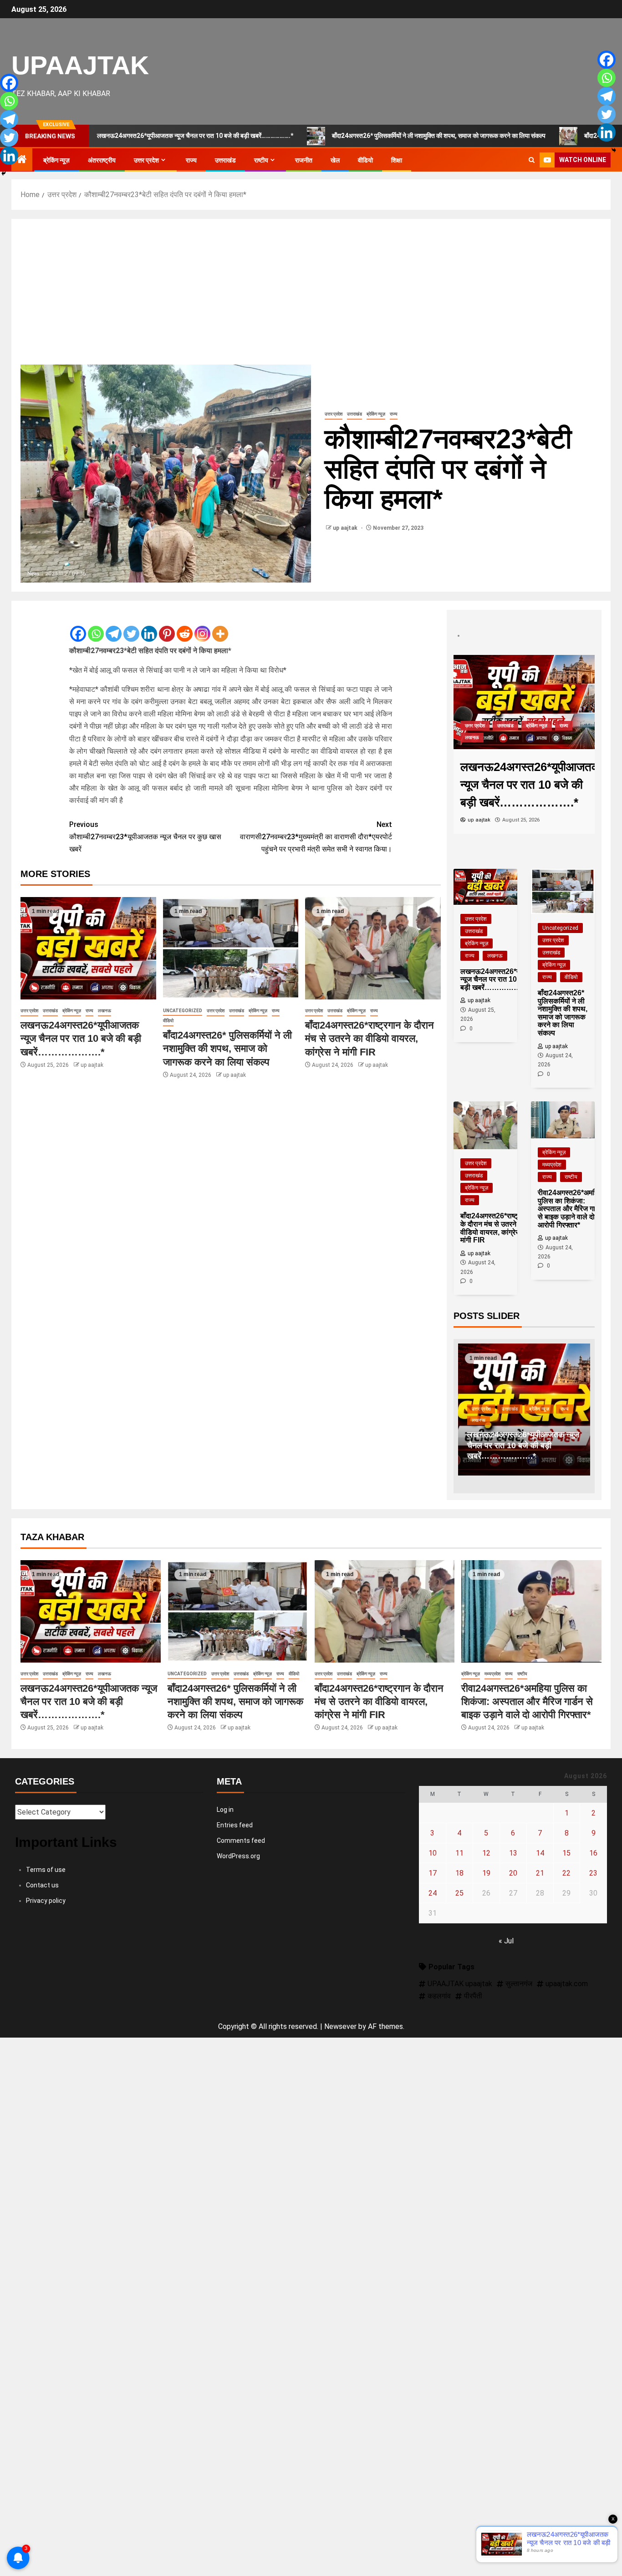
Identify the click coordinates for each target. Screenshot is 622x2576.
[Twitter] (131, 627)
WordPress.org (238, 1856)
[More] (220, 627)
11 (459, 1853)
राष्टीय (261, 160)
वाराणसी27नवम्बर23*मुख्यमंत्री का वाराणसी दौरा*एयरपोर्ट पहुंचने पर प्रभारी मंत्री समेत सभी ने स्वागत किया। (316, 837)
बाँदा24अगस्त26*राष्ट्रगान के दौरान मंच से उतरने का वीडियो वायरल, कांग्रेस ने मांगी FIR (370, 1039)
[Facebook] (78, 627)
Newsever (340, 2026)
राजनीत (304, 160)
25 (459, 1893)
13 (513, 1853)
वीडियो (365, 160)
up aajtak (346, 528)
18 (459, 1873)
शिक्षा (397, 160)
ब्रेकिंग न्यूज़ (56, 160)
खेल (335, 160)
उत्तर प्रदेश (146, 160)
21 (540, 1873)
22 (566, 1873)
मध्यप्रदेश (552, 1165)
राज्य (191, 160)
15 (566, 1853)
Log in (225, 1810)
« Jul (506, 1941)
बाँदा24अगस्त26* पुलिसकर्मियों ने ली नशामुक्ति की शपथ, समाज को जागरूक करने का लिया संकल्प (356, 136)
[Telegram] (114, 627)
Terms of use (46, 1870)
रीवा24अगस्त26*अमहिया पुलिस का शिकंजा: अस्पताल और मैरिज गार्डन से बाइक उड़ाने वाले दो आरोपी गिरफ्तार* (527, 1702)
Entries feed (235, 1825)
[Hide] (4, 173)
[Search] (532, 160)
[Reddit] (185, 627)
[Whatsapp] (96, 627)
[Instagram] (202, 627)
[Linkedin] (149, 627)
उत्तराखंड (225, 160)
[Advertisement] (311, 296)
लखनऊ (105, 1011)
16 (593, 1853)
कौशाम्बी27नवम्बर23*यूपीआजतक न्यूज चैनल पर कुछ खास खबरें (145, 837)
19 (486, 1873)
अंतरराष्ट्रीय (102, 160)
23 (593, 1873)
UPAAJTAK (80, 65)
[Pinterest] (167, 627)
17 (433, 1873)
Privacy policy (46, 1901)
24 (433, 1893)
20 (513, 1873)
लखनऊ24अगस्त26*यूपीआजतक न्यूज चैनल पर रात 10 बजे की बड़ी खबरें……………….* (81, 1039)
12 (486, 1853)
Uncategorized (183, 1011)
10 (433, 1853)
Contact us (42, 1885)
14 (540, 1853)
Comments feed (241, 1841)
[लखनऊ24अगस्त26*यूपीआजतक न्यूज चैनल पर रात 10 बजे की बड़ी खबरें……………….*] (88, 948)
